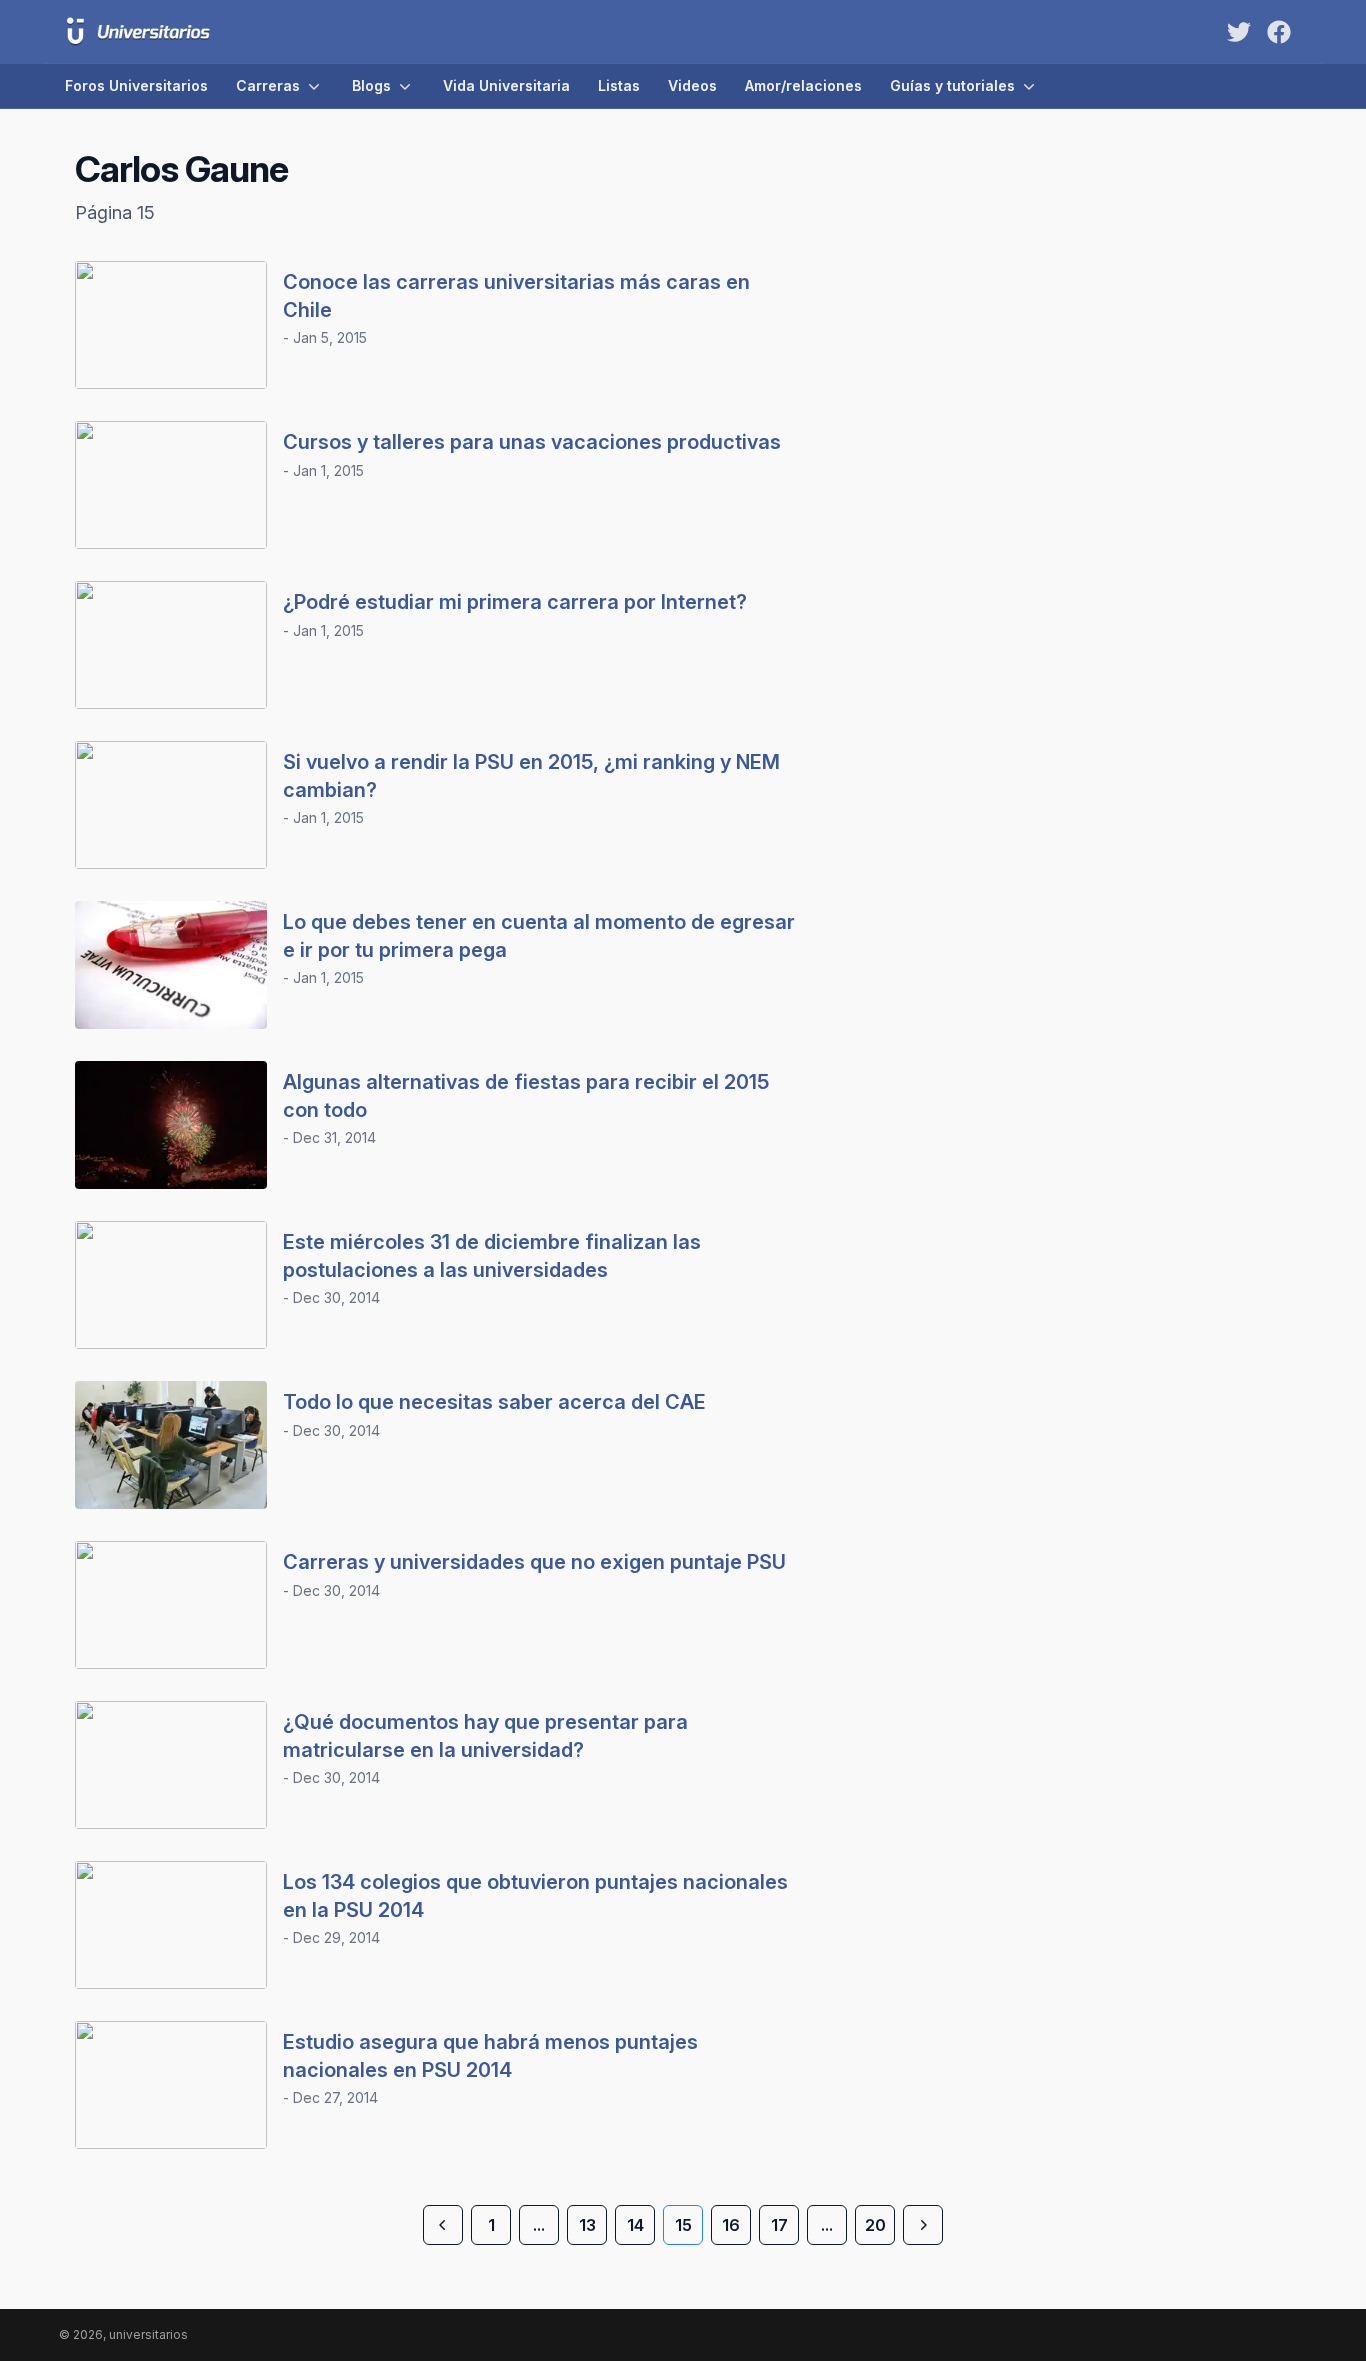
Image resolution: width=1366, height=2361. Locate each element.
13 (587, 2225)
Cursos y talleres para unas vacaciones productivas (532, 442)
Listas (619, 85)
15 (683, 2225)
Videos (692, 85)
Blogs (371, 85)
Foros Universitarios (136, 85)
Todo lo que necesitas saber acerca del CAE (494, 1402)
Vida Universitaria (506, 85)
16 (731, 2225)
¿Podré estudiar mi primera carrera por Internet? (515, 602)
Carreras (268, 85)
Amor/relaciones (803, 85)
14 (635, 2225)
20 (875, 2225)
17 (779, 2225)
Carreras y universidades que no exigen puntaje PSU (534, 1562)
